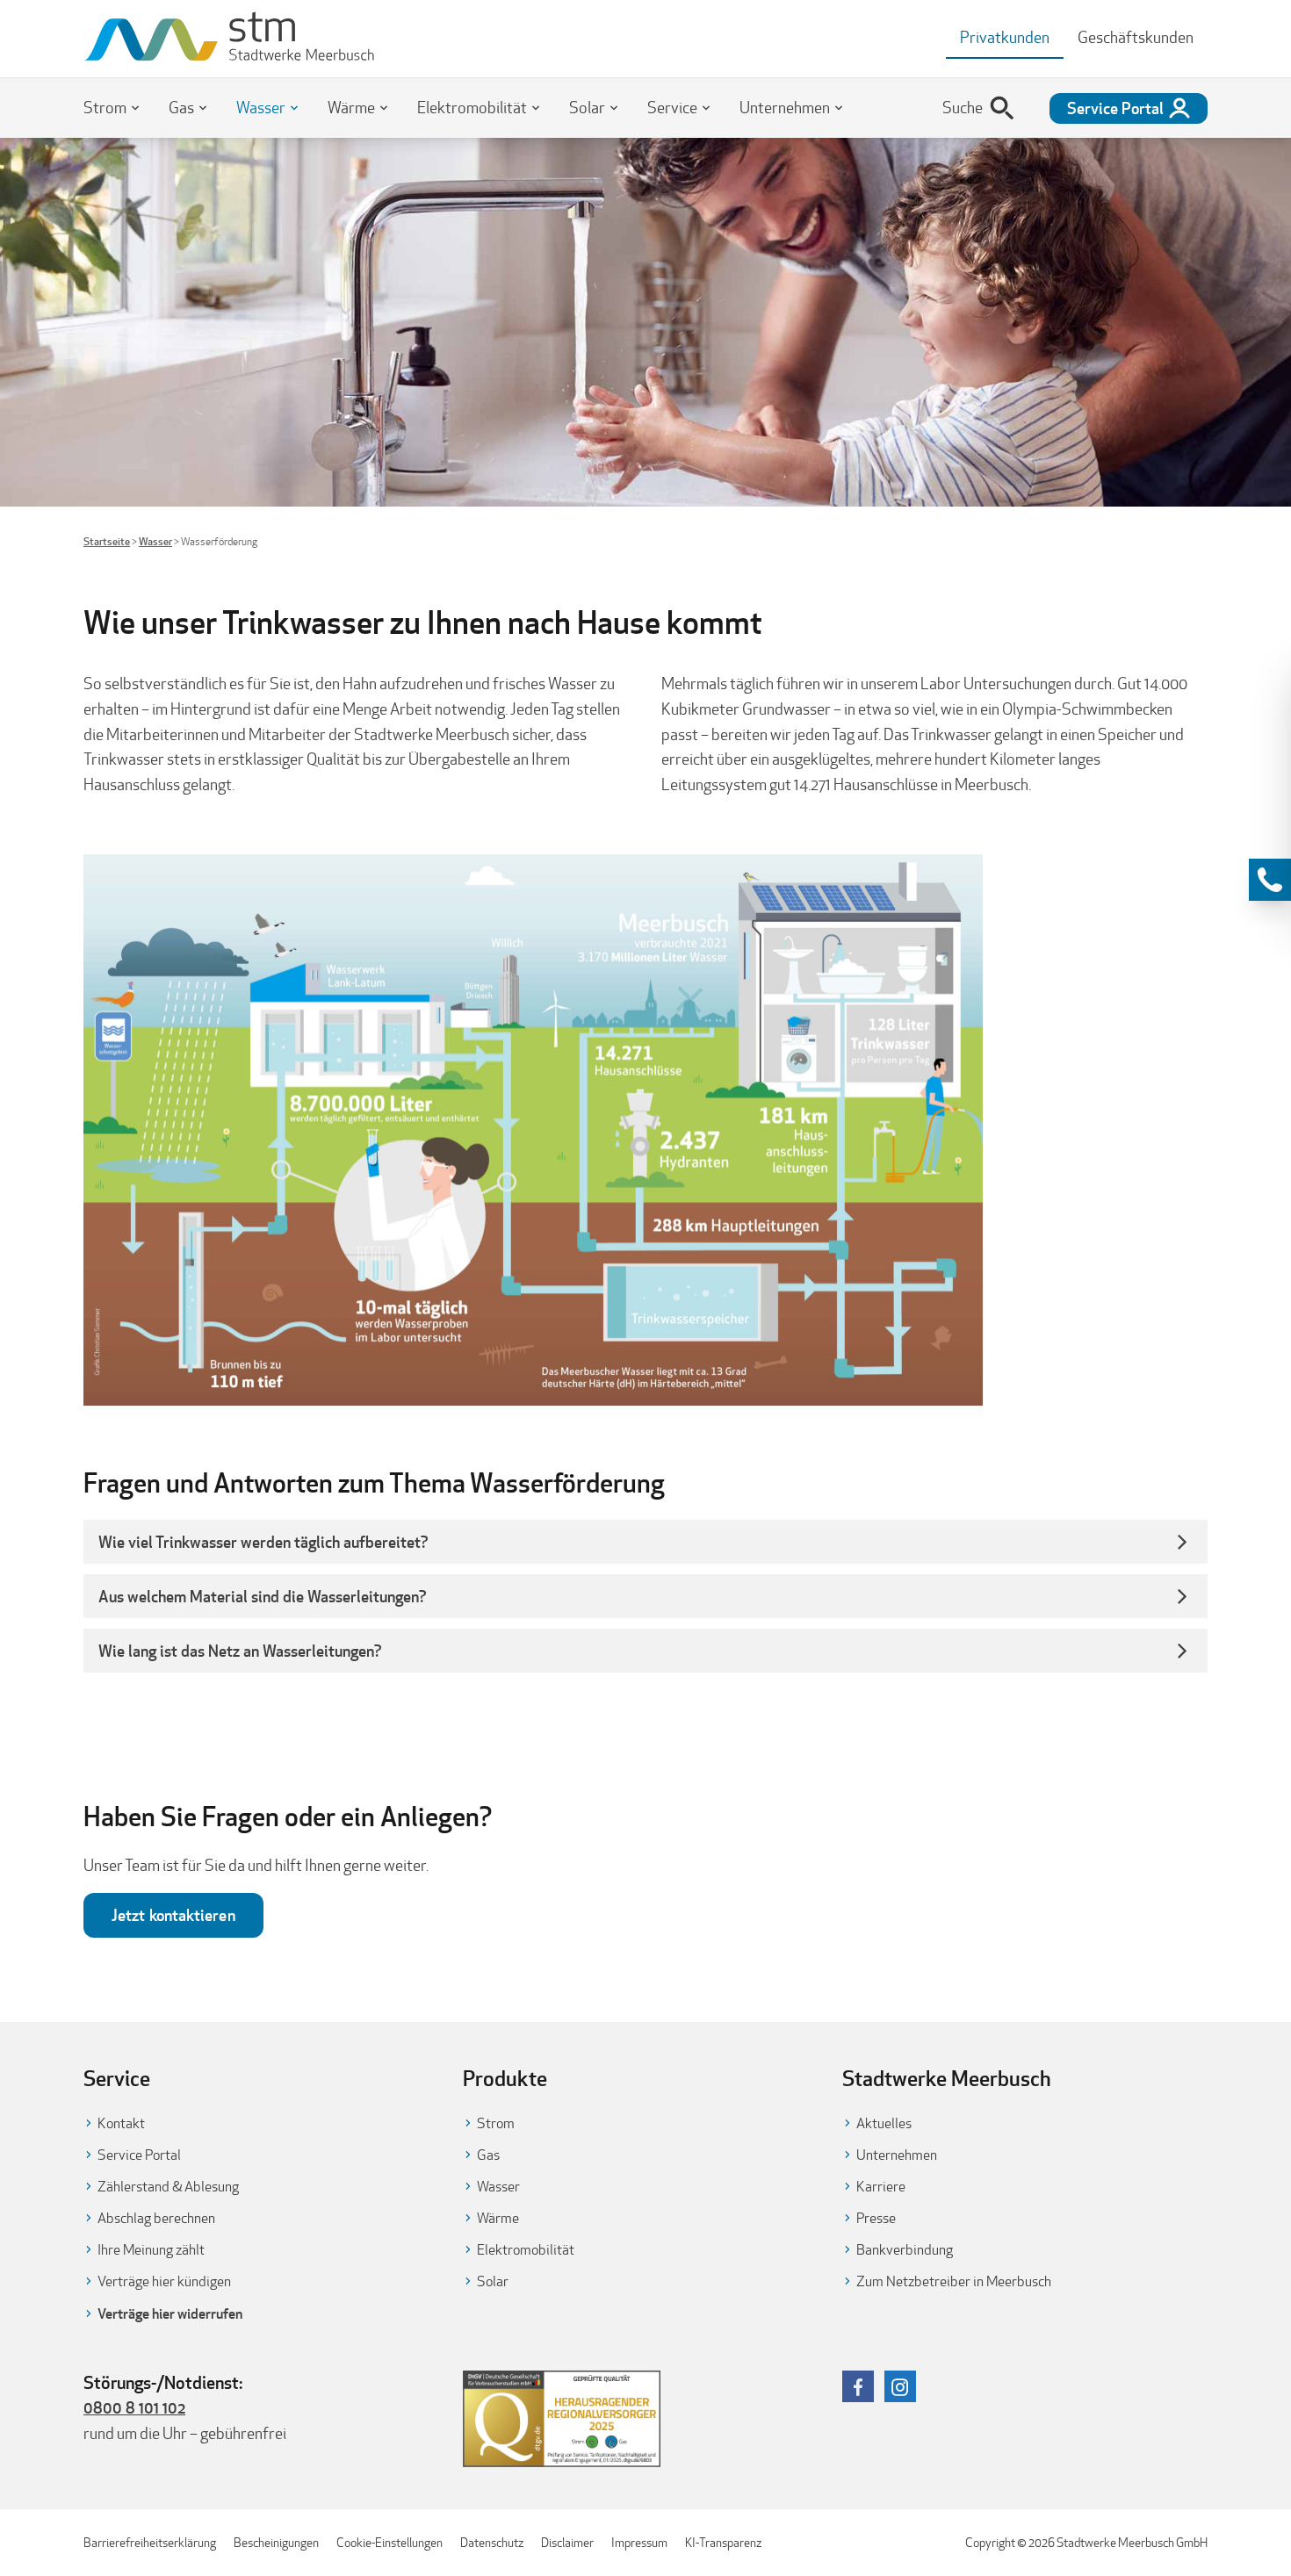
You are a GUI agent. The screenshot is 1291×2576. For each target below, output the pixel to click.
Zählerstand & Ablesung (168, 2187)
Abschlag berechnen (156, 2218)
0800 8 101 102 (134, 2407)
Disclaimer (567, 2543)
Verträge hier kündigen (164, 2281)
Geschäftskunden (1136, 37)
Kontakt (121, 2123)
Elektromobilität (472, 108)
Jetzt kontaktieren (173, 1915)
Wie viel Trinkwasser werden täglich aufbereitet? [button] (263, 1542)
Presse (876, 2218)
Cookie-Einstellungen (389, 2543)
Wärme (351, 108)
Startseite (107, 541)
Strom (105, 108)
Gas (181, 108)
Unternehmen (785, 108)
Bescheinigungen (276, 2543)
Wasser (261, 108)
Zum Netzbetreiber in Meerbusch (954, 2281)
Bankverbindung (905, 2250)
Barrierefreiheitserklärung (150, 2543)
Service (672, 108)
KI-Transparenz (723, 2543)
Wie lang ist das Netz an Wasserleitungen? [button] (242, 1651)
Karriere (881, 2187)
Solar (587, 108)
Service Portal (139, 2155)
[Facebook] (858, 2386)
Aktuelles (884, 2123)
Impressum (639, 2543)
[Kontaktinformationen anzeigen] (1270, 880)
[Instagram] (900, 2386)
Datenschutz (492, 2543)
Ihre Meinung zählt (151, 2250)
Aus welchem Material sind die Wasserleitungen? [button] (263, 1596)
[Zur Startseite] (230, 39)
